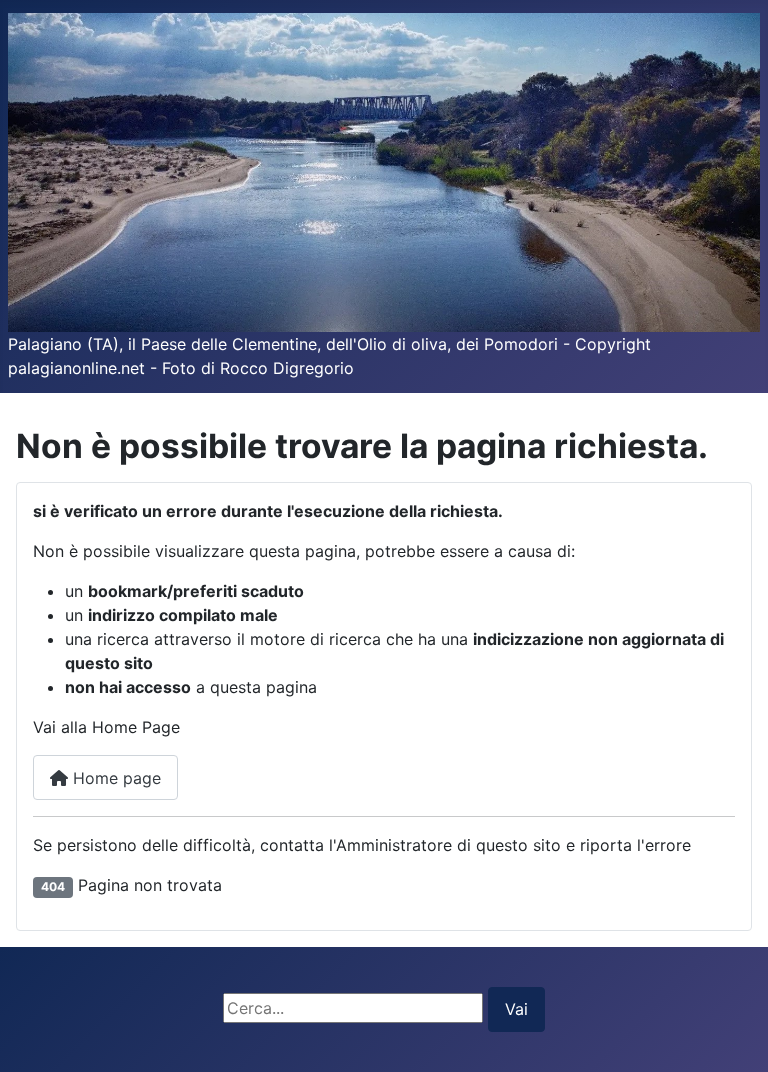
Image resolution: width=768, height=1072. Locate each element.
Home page (114, 778)
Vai (516, 1009)
